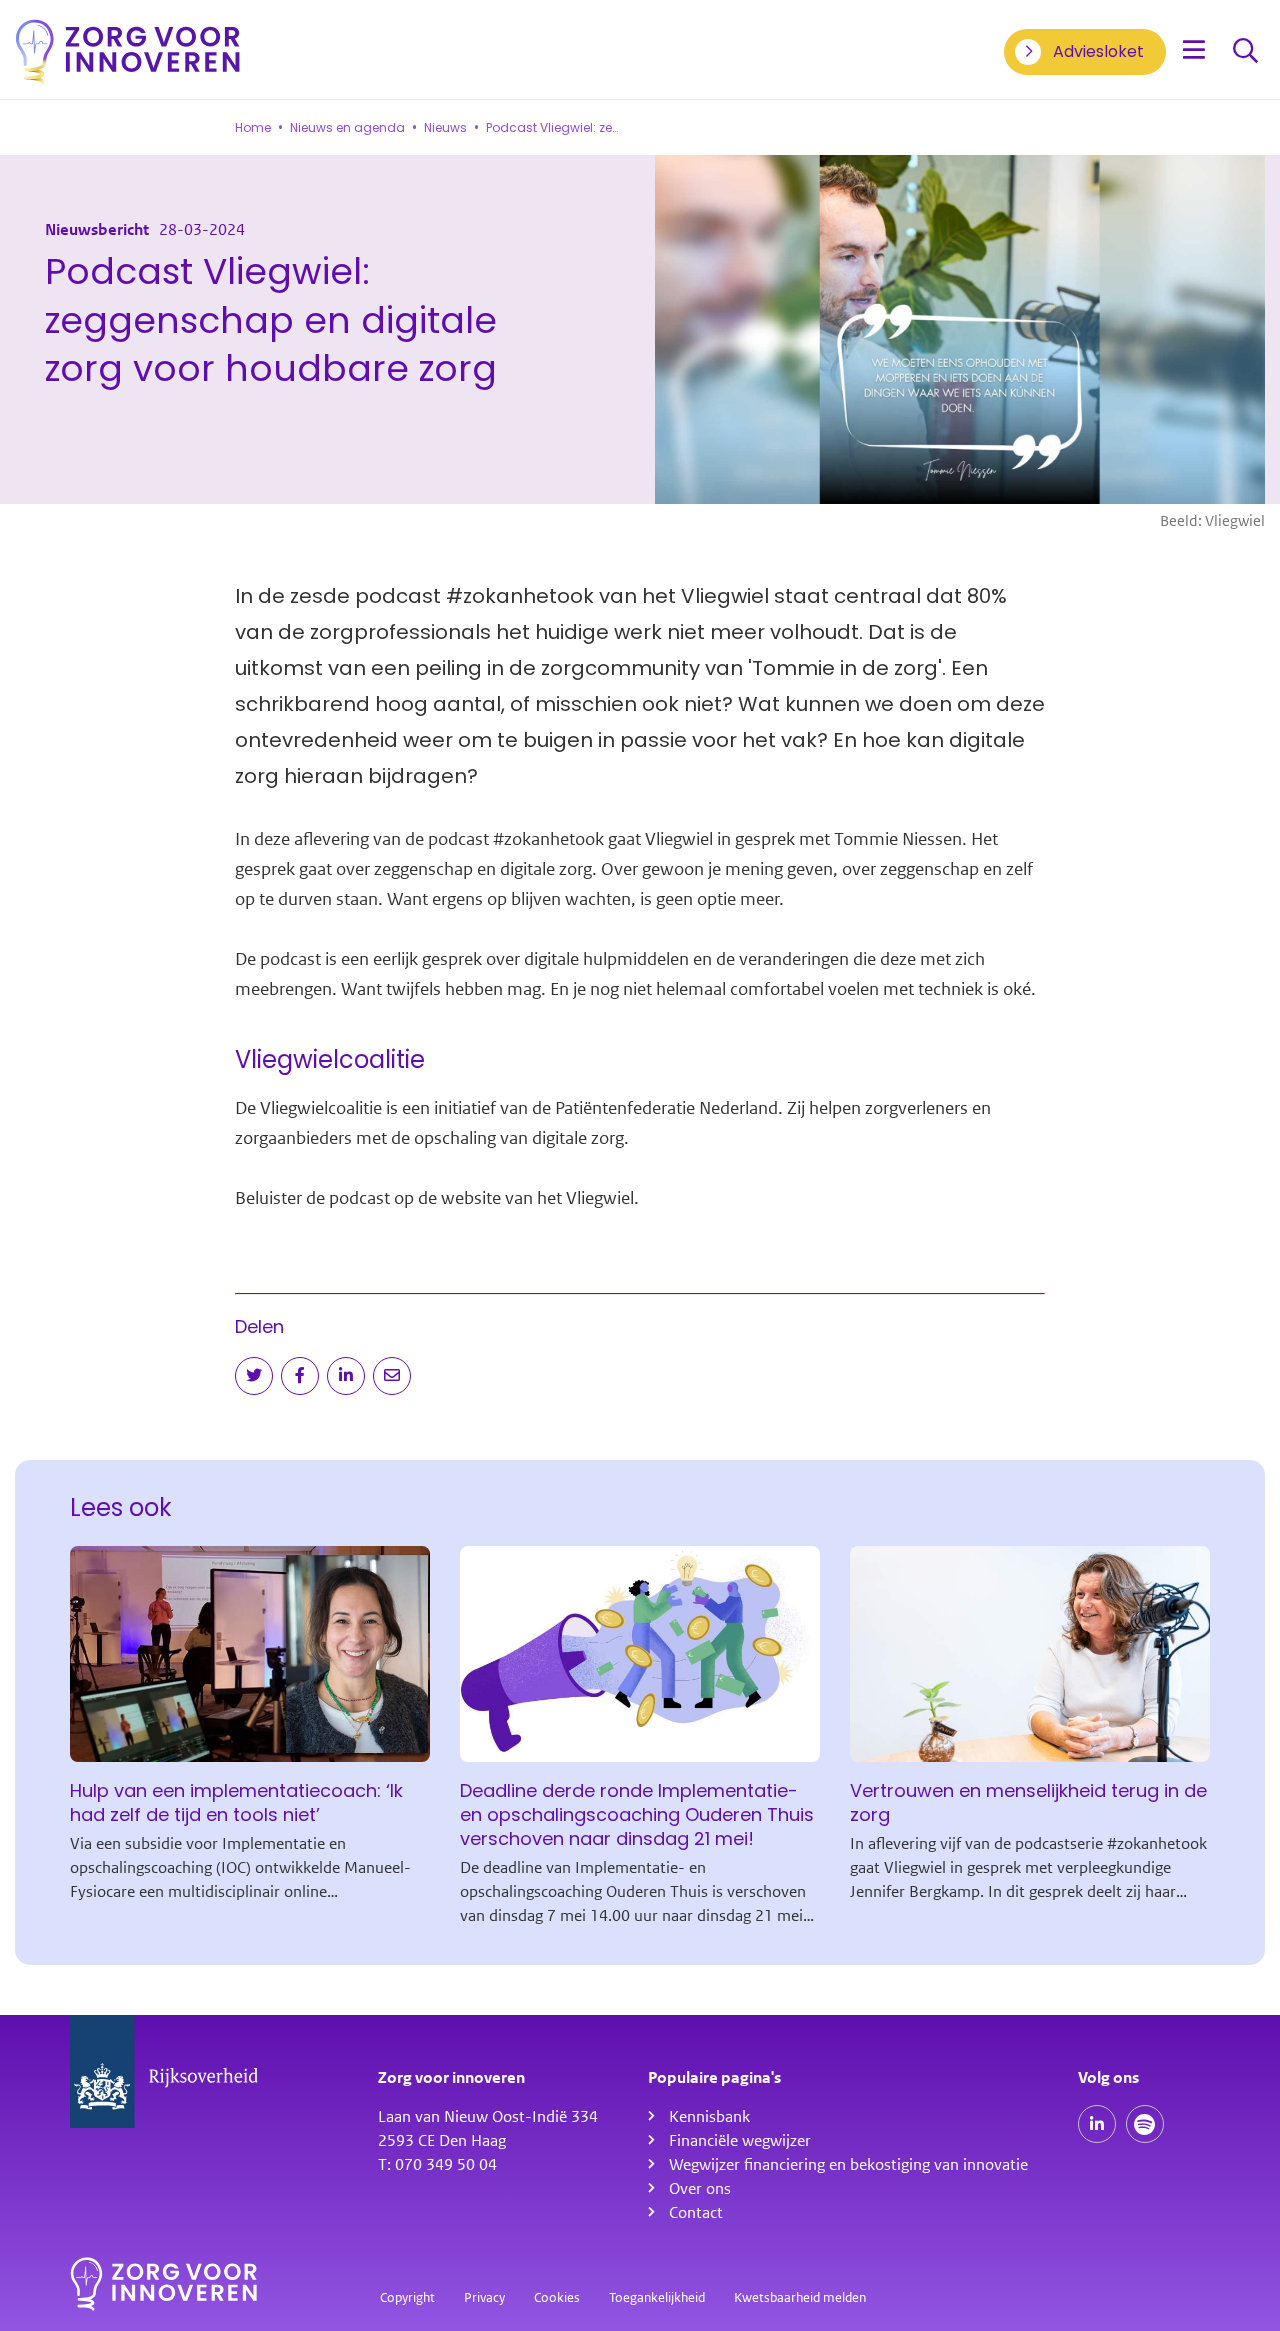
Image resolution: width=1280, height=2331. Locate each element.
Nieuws (445, 128)
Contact (696, 2213)
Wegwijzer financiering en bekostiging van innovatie (848, 2165)
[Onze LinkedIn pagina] (1097, 2124)
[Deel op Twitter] (254, 1376)
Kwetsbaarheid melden (800, 2297)
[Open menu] (1194, 51)
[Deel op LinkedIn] (346, 1376)
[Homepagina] (128, 51)
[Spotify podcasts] (1145, 2124)
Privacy (484, 2297)
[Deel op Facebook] (300, 1376)
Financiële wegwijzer (740, 2141)
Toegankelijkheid (657, 2297)
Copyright (407, 2297)
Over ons (700, 2189)
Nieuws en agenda (347, 128)
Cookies (557, 2297)
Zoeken (1245, 51)
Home (253, 128)
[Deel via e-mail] (392, 1376)
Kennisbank (709, 2117)
